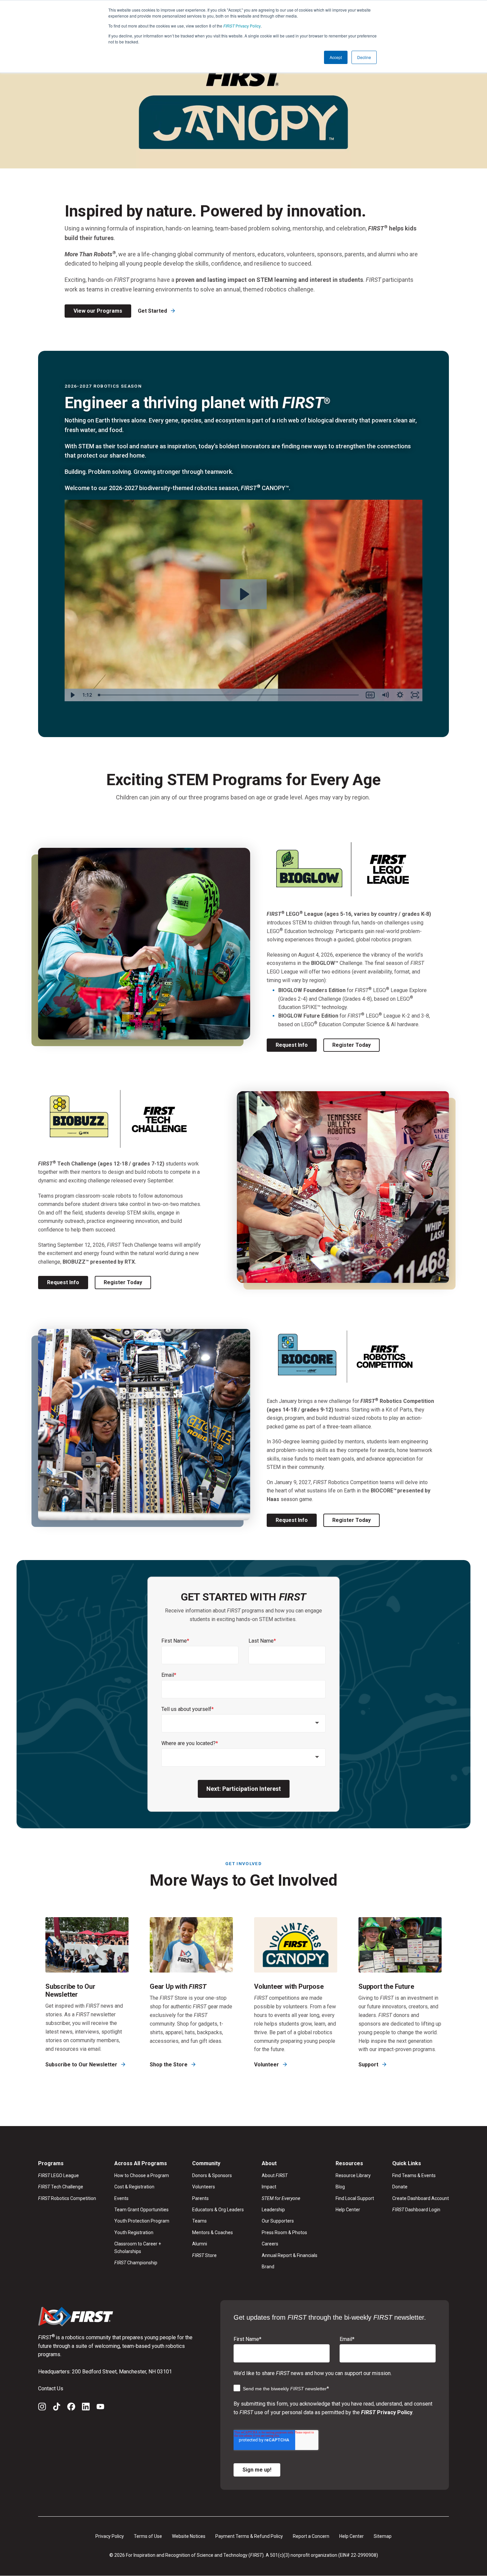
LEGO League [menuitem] (58, 2175)
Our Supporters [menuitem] (278, 2221)
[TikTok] (57, 2408)
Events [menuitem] (121, 2198)
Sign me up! (257, 2470)
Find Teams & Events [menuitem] (414, 2175)
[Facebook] (71, 2408)
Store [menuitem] (204, 2255)
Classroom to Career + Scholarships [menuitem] (138, 2247)
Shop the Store (169, 2065)
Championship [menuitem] (136, 2263)
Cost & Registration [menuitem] (134, 2187)
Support (369, 2065)
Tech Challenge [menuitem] (61, 2187)
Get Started (153, 311)
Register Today (352, 1045)
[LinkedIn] (86, 2408)
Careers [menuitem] (270, 2244)
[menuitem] (290, 2198)
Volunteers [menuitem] (204, 2187)
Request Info (292, 1045)
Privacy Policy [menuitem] (110, 2536)
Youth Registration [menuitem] (134, 2232)
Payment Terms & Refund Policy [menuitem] (249, 2536)
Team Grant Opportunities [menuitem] (141, 2210)
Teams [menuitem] (199, 2221)
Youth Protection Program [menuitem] (142, 2221)
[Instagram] (42, 2408)
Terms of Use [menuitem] (148, 2536)
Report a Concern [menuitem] (311, 2536)
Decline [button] (364, 57)
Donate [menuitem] (400, 2187)
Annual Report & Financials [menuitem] (290, 2255)
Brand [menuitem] (268, 2267)
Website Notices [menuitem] (189, 2536)
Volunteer (267, 2065)
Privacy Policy (242, 26)
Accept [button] (336, 57)
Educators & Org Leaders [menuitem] (218, 2210)
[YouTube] (100, 2408)
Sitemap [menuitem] (383, 2536)
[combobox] (243, 1723)
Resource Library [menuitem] (353, 2175)
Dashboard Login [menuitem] (416, 2210)
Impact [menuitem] (269, 2187)
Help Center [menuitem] (348, 2210)
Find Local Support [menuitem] (355, 2198)
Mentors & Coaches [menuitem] (213, 2232)
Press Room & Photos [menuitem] (284, 2232)
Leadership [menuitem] (273, 2210)
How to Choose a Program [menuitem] (142, 2175)
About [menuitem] (275, 2175)
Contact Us (51, 2388)
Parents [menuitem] (200, 2198)
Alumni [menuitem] (200, 2244)
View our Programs (98, 311)
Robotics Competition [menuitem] (67, 2198)
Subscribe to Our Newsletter (82, 2065)
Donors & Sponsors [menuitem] (212, 2175)
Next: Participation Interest (244, 1789)
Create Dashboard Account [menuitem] (421, 2198)
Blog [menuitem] (340, 2187)
